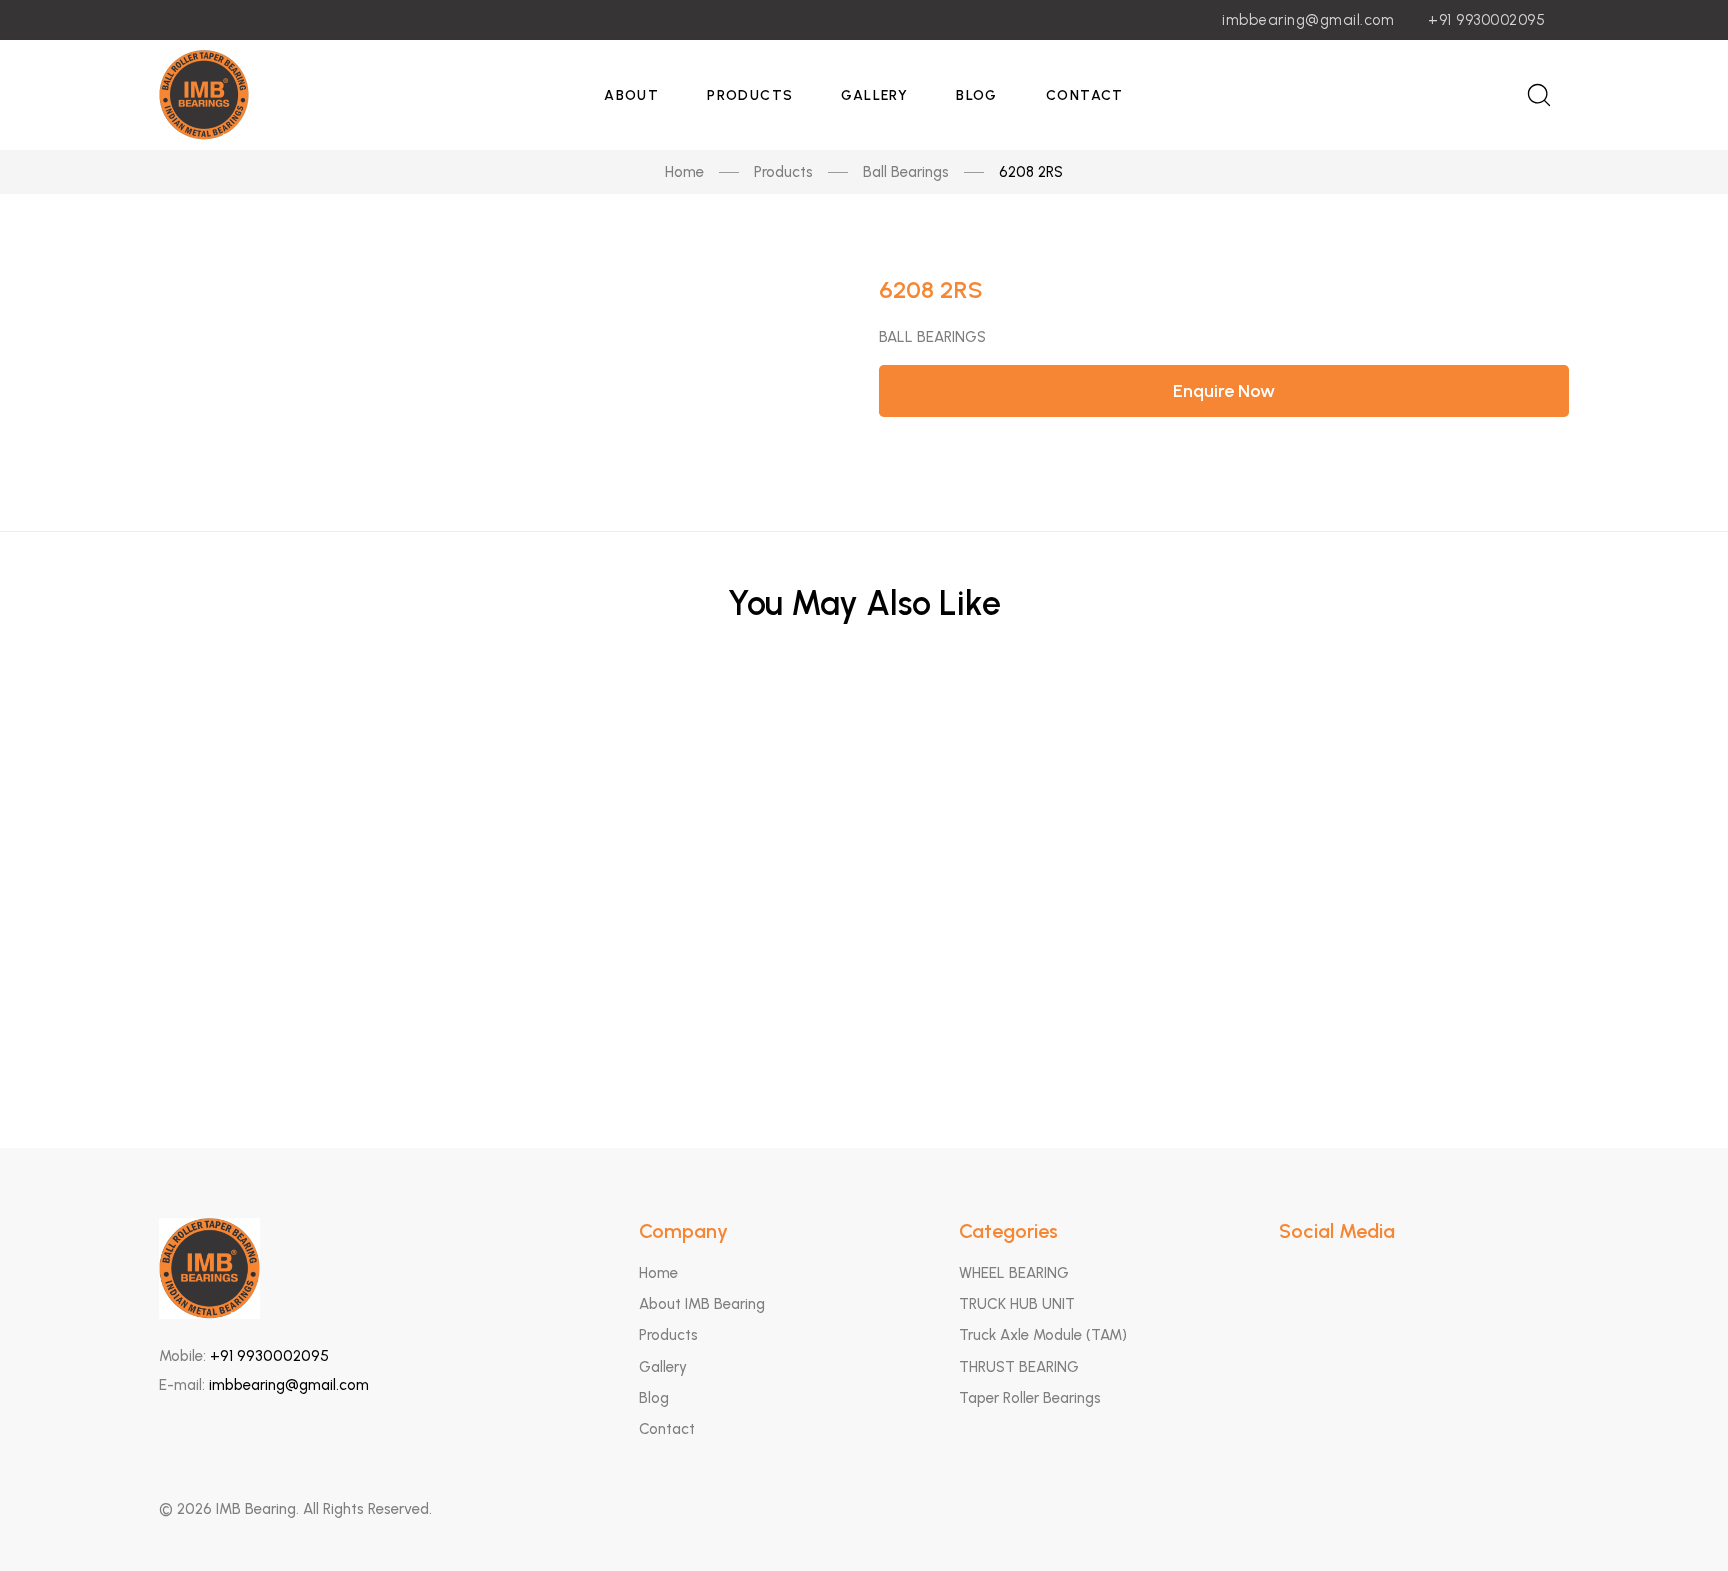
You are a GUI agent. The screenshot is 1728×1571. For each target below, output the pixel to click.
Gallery (874, 95)
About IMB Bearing (702, 1304)
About (631, 95)
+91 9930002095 (1486, 20)
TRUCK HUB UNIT (1017, 1304)
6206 (864, 732)
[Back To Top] (1674, 1517)
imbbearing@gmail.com (1308, 20)
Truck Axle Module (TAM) (1043, 1335)
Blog (977, 95)
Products (750, 95)
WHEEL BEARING (1014, 1273)
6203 (864, 928)
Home (684, 172)
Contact (1085, 95)
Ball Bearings (906, 172)
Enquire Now (1224, 391)
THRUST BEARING (1019, 1367)
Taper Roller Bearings (1030, 1398)
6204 (864, 1026)
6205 (864, 830)
